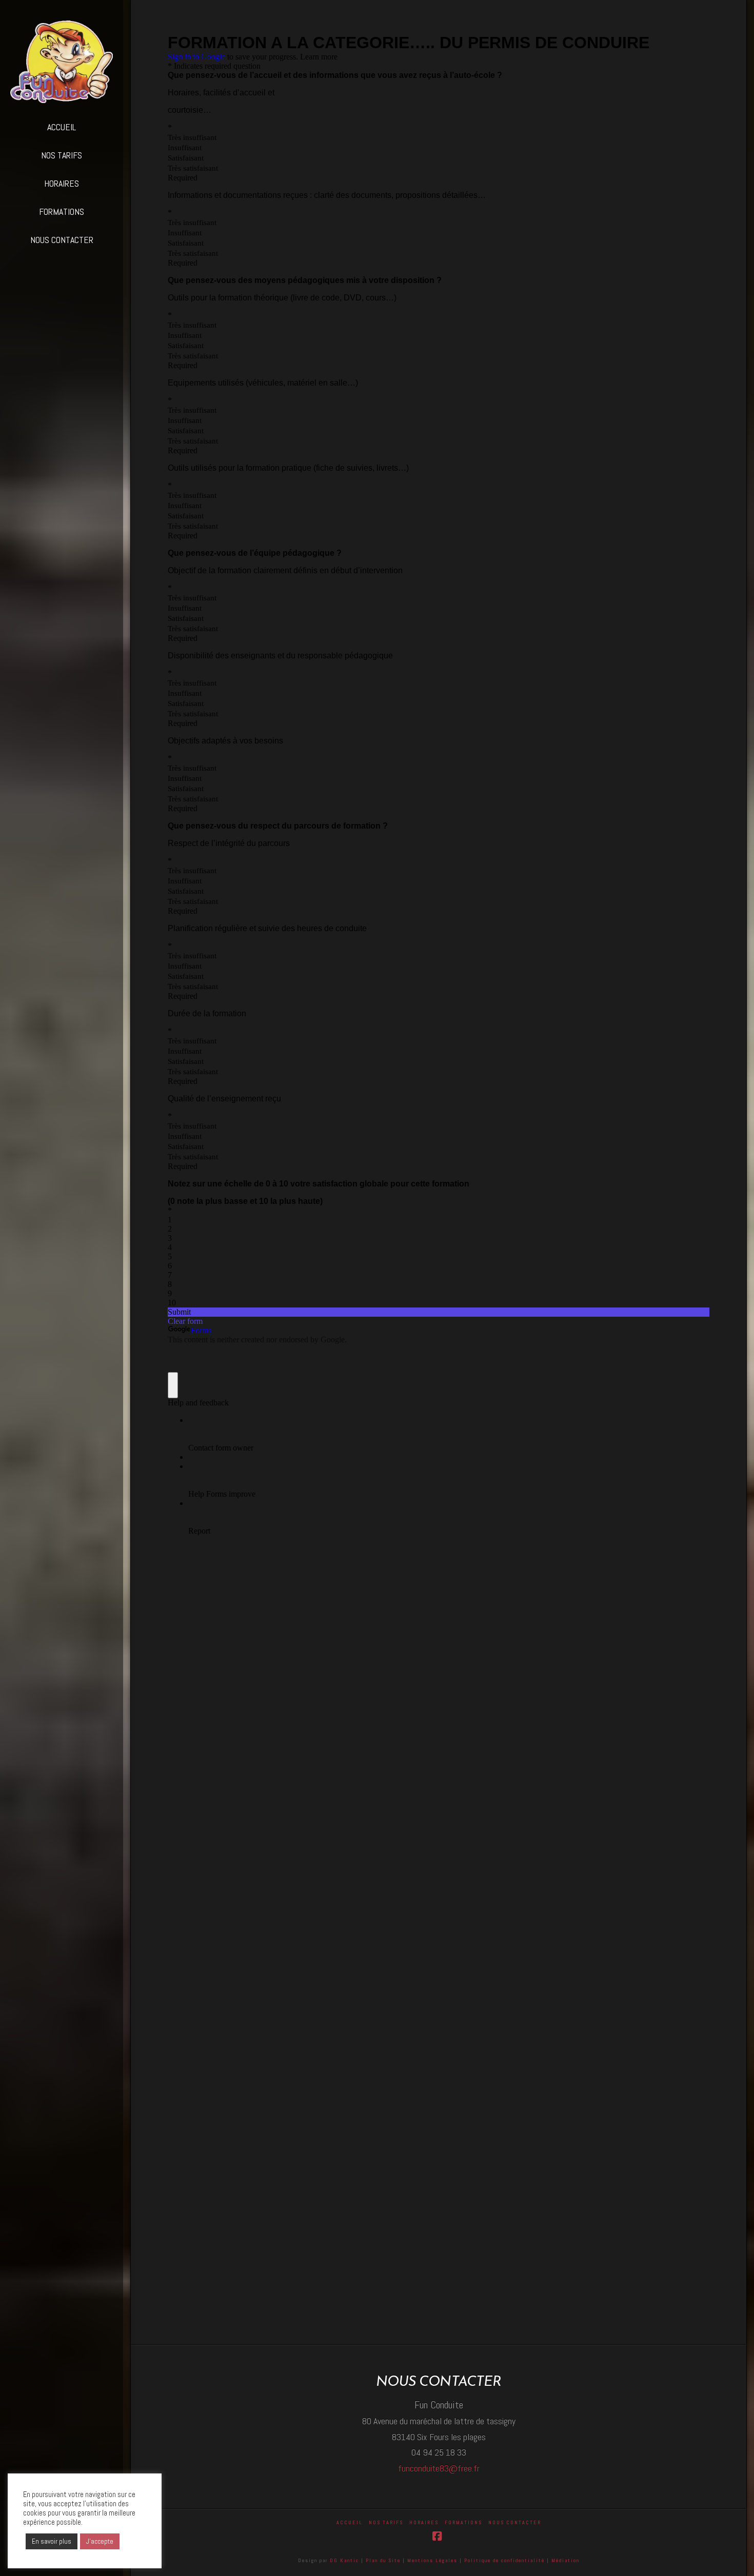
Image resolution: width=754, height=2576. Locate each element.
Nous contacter (515, 2522)
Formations (463, 2522)
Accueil (350, 2522)
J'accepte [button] (100, 2541)
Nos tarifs (386, 2522)
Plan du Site (383, 2560)
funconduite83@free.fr (439, 2468)
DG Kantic (344, 2560)
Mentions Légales (433, 2560)
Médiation (565, 2560)
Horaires (424, 2522)
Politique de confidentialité (505, 2560)
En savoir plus (52, 2541)
